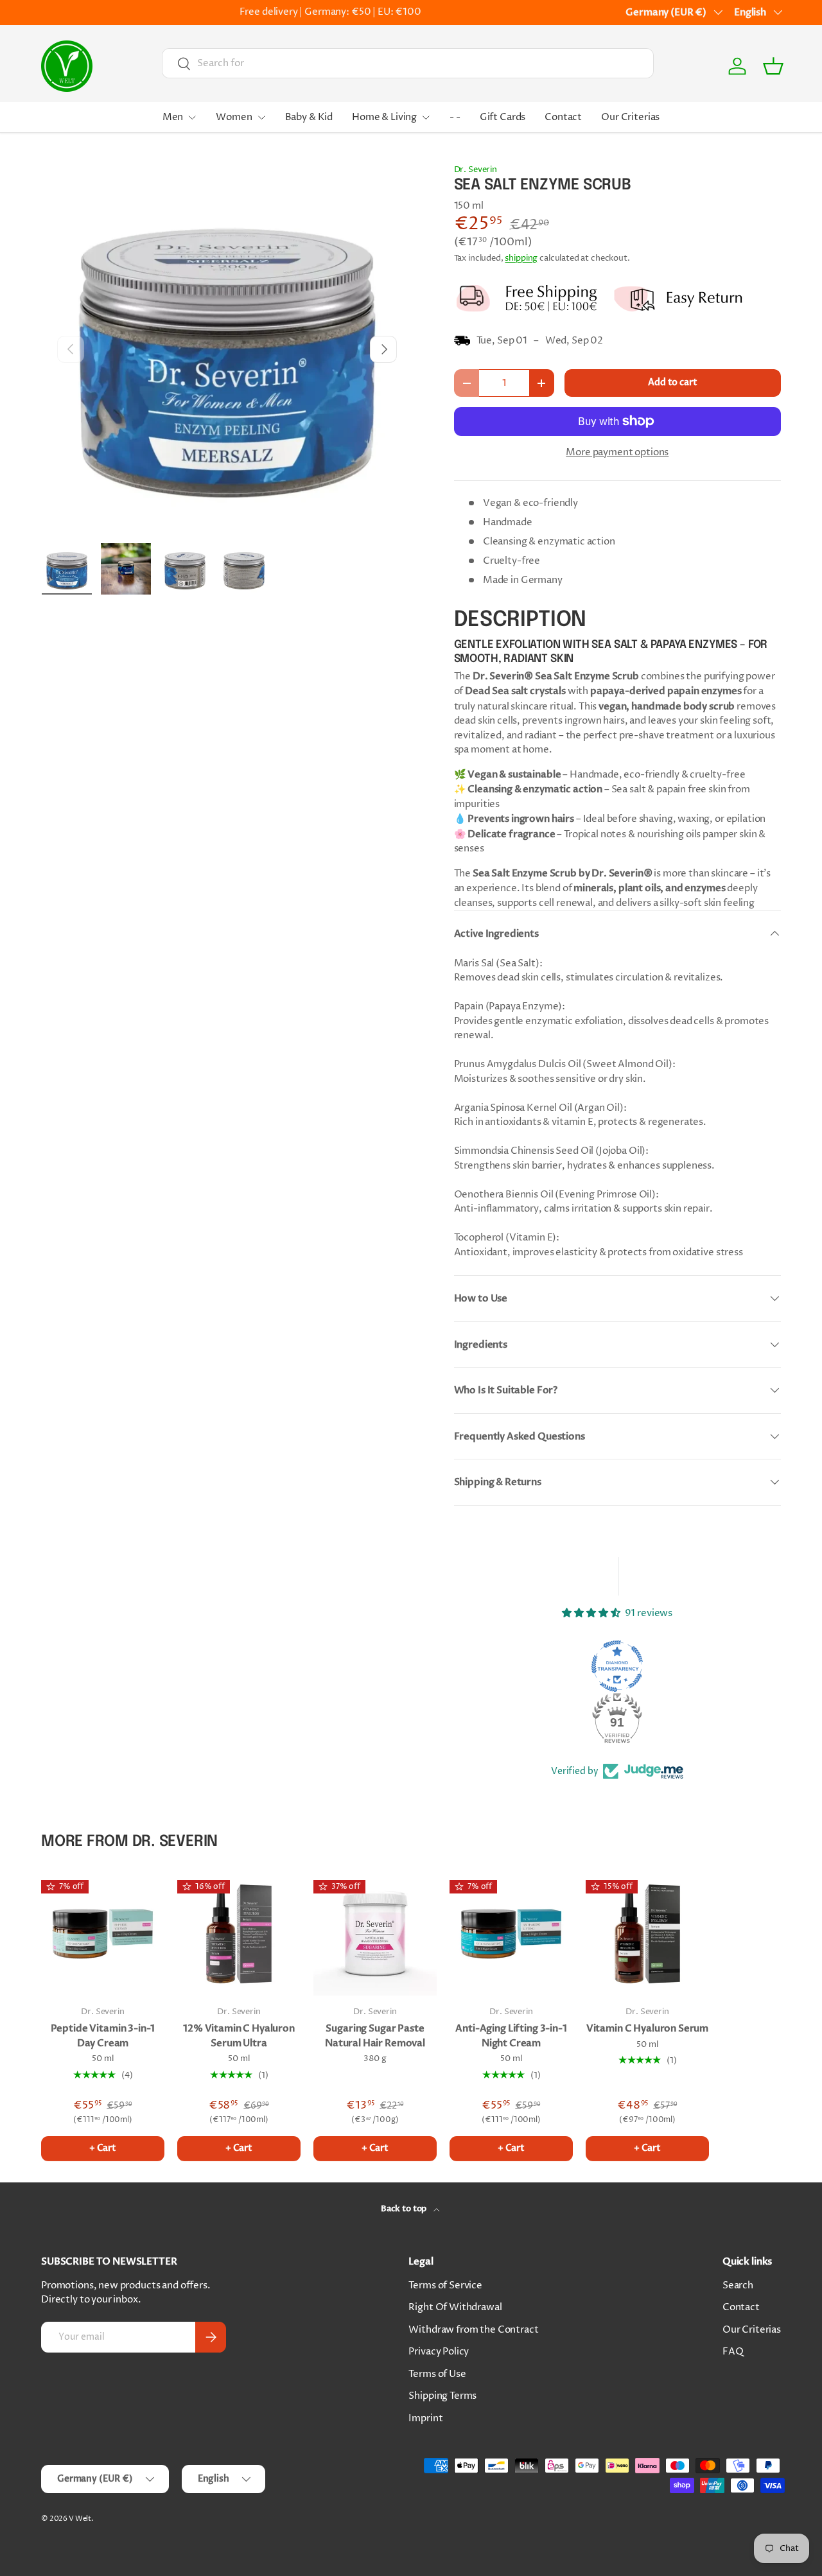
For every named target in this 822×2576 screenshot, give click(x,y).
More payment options (617, 452)
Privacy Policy (439, 2352)
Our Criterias (630, 117)
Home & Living (384, 117)
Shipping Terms (442, 2396)
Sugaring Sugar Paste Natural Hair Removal (375, 2036)
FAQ (733, 2352)
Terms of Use (437, 2374)
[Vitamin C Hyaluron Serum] (647, 1934)
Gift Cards (503, 117)
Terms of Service (445, 2285)
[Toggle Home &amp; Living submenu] (426, 117)
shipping (521, 258)
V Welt (80, 2519)
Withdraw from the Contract (473, 2330)
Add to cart (672, 382)
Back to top (405, 2209)
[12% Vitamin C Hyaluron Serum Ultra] (239, 1934)
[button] (773, 66)
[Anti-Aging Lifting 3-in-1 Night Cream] (511, 1934)
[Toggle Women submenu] (261, 117)
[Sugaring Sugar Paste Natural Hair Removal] (375, 1934)
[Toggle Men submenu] (192, 117)
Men (173, 117)
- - (455, 117)
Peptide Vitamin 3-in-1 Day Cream (103, 2036)
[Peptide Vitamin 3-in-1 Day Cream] (103, 1934)
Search (738, 2285)
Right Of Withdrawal (455, 2307)
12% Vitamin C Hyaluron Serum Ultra (239, 2036)
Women (234, 117)
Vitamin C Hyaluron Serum (647, 2028)
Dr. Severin (476, 170)
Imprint (425, 2418)
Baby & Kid (309, 117)
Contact (563, 117)
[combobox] (408, 63)
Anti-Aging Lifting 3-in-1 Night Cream (511, 2036)
